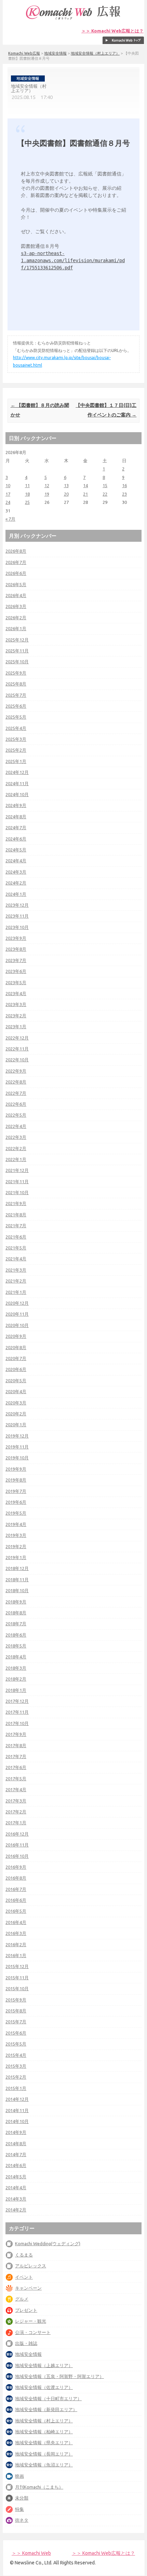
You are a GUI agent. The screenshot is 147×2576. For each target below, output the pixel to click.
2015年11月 (17, 1978)
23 (124, 494)
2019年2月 (16, 1546)
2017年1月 (16, 1823)
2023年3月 (16, 1004)
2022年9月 (16, 1071)
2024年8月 (16, 817)
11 (27, 485)
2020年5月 (16, 1381)
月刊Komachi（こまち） (39, 2487)
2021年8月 (16, 1215)
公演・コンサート (33, 2332)
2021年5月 (16, 1248)
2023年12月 (17, 905)
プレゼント (26, 2310)
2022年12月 (17, 1038)
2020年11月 (17, 1314)
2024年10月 (17, 794)
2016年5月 (16, 1911)
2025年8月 (16, 684)
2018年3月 (16, 1668)
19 (47, 494)
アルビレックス (31, 2266)
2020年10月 (17, 1325)
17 (8, 494)
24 (8, 502)
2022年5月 (16, 1115)
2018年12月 (17, 1568)
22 (105, 494)
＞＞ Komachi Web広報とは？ (112, 31)
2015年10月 (17, 1988)
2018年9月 (16, 1602)
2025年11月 (17, 651)
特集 (19, 2509)
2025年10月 (17, 662)
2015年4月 (16, 2055)
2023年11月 (17, 916)
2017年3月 (16, 1801)
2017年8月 (16, 1745)
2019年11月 (17, 1447)
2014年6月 (16, 2165)
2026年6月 (16, 573)
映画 (19, 2476)
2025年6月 (16, 706)
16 (124, 485)
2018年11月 (17, 1580)
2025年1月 (16, 761)
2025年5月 (16, 717)
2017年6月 (16, 1767)
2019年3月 (16, 1535)
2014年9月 (16, 2132)
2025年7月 (16, 695)
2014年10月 (17, 2121)
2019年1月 (16, 1557)
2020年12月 (17, 1303)
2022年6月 (16, 1104)
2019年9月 (16, 1469)
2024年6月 (16, 839)
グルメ (22, 2299)
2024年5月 (16, 850)
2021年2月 (16, 1281)
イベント (24, 2277)
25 (27, 502)
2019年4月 (16, 1524)
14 (85, 485)
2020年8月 (16, 1347)
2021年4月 (16, 1259)
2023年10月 (17, 927)
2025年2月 (16, 750)
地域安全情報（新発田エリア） (46, 2409)
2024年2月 (16, 883)
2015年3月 (16, 2066)
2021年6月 (16, 1237)
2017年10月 (17, 1723)
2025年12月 (17, 640)
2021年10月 (17, 1192)
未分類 (22, 2498)
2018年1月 (16, 1690)
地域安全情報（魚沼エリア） (44, 2465)
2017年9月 (16, 1734)
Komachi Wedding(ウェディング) (48, 2244)
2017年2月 (16, 1812)
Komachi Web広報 (24, 53)
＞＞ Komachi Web (31, 2553)
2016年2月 (16, 1944)
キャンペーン (28, 2288)
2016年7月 (16, 1889)
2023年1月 (16, 1027)
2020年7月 (16, 1358)
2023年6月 (16, 971)
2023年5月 (16, 982)
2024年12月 (17, 772)
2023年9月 (16, 938)
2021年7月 (16, 1226)
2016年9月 (16, 1867)
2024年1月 (16, 894)
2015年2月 (16, 2077)
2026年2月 (16, 618)
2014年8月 (16, 2143)
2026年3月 (16, 606)
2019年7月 (16, 1491)
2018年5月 (16, 1646)
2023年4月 (16, 993)
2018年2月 (16, 1679)
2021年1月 (16, 1292)
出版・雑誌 (26, 2343)
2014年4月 (16, 2188)
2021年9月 (16, 1203)
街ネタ (22, 2520)
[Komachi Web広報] (73, 19)
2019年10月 (17, 1458)
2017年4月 (16, 1789)
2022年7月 (16, 1093)
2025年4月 (16, 728)
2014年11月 (17, 2110)
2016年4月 (16, 1922)
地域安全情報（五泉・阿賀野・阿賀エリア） (59, 2376)
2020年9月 (16, 1336)
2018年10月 (17, 1590)
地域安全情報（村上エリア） (95, 53)
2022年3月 (16, 1137)
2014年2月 (16, 2210)
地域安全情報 (55, 53)
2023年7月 (16, 960)
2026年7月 (16, 562)
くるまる (24, 2255)
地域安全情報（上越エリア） (44, 2365)
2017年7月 (16, 1756)
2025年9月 (16, 673)
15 (105, 485)
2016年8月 (16, 1878)
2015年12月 (17, 1966)
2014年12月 (17, 2099)
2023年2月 (16, 1016)
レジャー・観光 (31, 2321)
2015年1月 (16, 2088)
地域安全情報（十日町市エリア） (48, 2398)
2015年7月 (16, 2022)
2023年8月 (16, 949)
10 (8, 485)
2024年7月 (16, 827)
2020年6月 (16, 1369)
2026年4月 (16, 595)
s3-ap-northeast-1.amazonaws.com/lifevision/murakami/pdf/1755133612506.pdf (73, 260)
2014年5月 (16, 2177)
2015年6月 (16, 2033)
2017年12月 (17, 1701)
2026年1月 (16, 628)
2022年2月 (16, 1148)
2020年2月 (16, 1414)
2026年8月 (16, 551)
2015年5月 (16, 2044)
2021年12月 (17, 1170)
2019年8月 (16, 1480)
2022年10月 (17, 1060)
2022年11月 (17, 1049)
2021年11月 (17, 1181)
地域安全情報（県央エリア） (44, 2443)
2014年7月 (16, 2154)
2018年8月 (16, 1613)
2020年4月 (16, 1391)
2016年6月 (16, 1900)
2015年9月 (16, 2000)
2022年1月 (16, 1159)
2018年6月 (16, 1635)
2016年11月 (17, 1845)
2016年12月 (17, 1834)
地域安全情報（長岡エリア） (44, 2454)
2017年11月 (17, 1712)
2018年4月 (16, 1657)
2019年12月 (17, 1436)
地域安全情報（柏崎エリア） (44, 2432)
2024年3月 (16, 872)
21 (85, 494)
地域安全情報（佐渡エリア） (44, 2387)
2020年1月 (16, 1425)
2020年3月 (16, 1403)
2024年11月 (17, 783)
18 (27, 494)
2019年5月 (16, 1513)
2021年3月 (16, 1270)
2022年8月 (16, 1082)
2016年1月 (16, 1955)
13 (66, 485)
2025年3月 (16, 739)
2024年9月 (16, 805)
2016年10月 (17, 1856)
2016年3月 (16, 1933)
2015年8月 (16, 2011)
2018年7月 (16, 1624)
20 (66, 494)
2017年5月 (16, 1779)
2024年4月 (16, 861)
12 (47, 485)
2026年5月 (16, 584)
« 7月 (10, 519)
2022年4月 (16, 1126)
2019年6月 (16, 1502)
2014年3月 (16, 2199)
